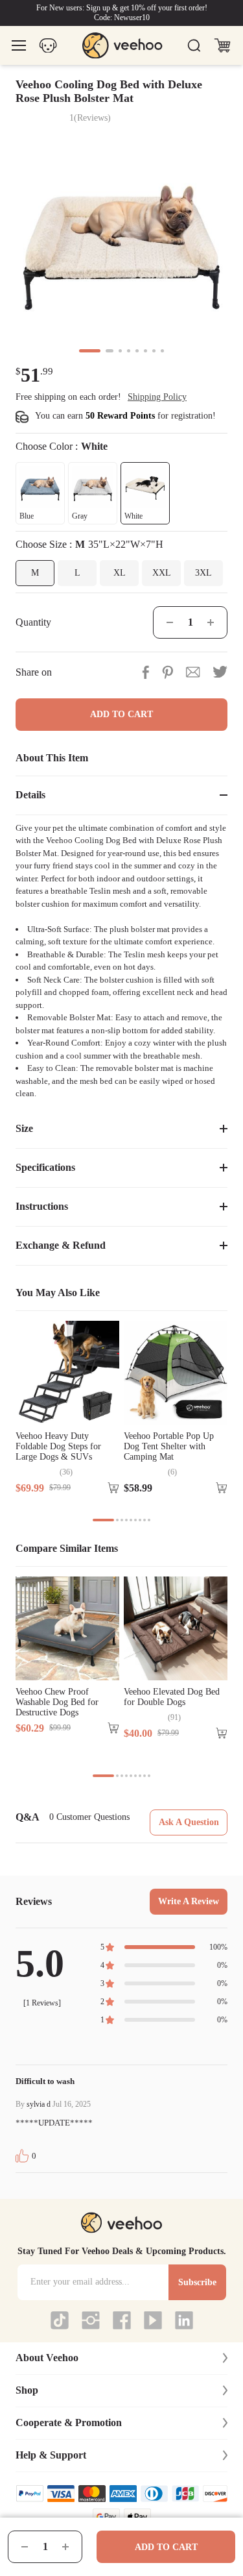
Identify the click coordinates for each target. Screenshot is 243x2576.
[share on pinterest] (168, 672)
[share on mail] (193, 672)
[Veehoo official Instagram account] (91, 2320)
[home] (122, 46)
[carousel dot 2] (110, 351)
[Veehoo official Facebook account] (122, 2320)
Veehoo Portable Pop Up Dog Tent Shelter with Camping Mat (169, 1446)
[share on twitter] (220, 672)
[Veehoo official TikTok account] (60, 2320)
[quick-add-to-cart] (113, 1488)
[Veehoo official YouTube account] (153, 2320)
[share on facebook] (145, 672)
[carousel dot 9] (149, 1520)
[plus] (65, 2547)
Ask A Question (189, 1822)
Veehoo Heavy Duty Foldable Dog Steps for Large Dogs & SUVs (58, 1446)
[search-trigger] (194, 45)
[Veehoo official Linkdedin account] (184, 2320)
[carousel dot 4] (129, 351)
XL (120, 573)
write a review (189, 1901)
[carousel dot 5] (137, 351)
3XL (203, 573)
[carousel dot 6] (145, 351)
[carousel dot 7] (154, 351)
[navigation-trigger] (19, 46)
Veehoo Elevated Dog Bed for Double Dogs (172, 1697)
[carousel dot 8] (162, 351)
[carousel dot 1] (90, 351)
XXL (162, 573)
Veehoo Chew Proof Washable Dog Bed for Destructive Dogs (57, 1702)
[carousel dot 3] (120, 351)
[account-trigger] (48, 46)
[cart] (222, 45)
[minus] (25, 2547)
